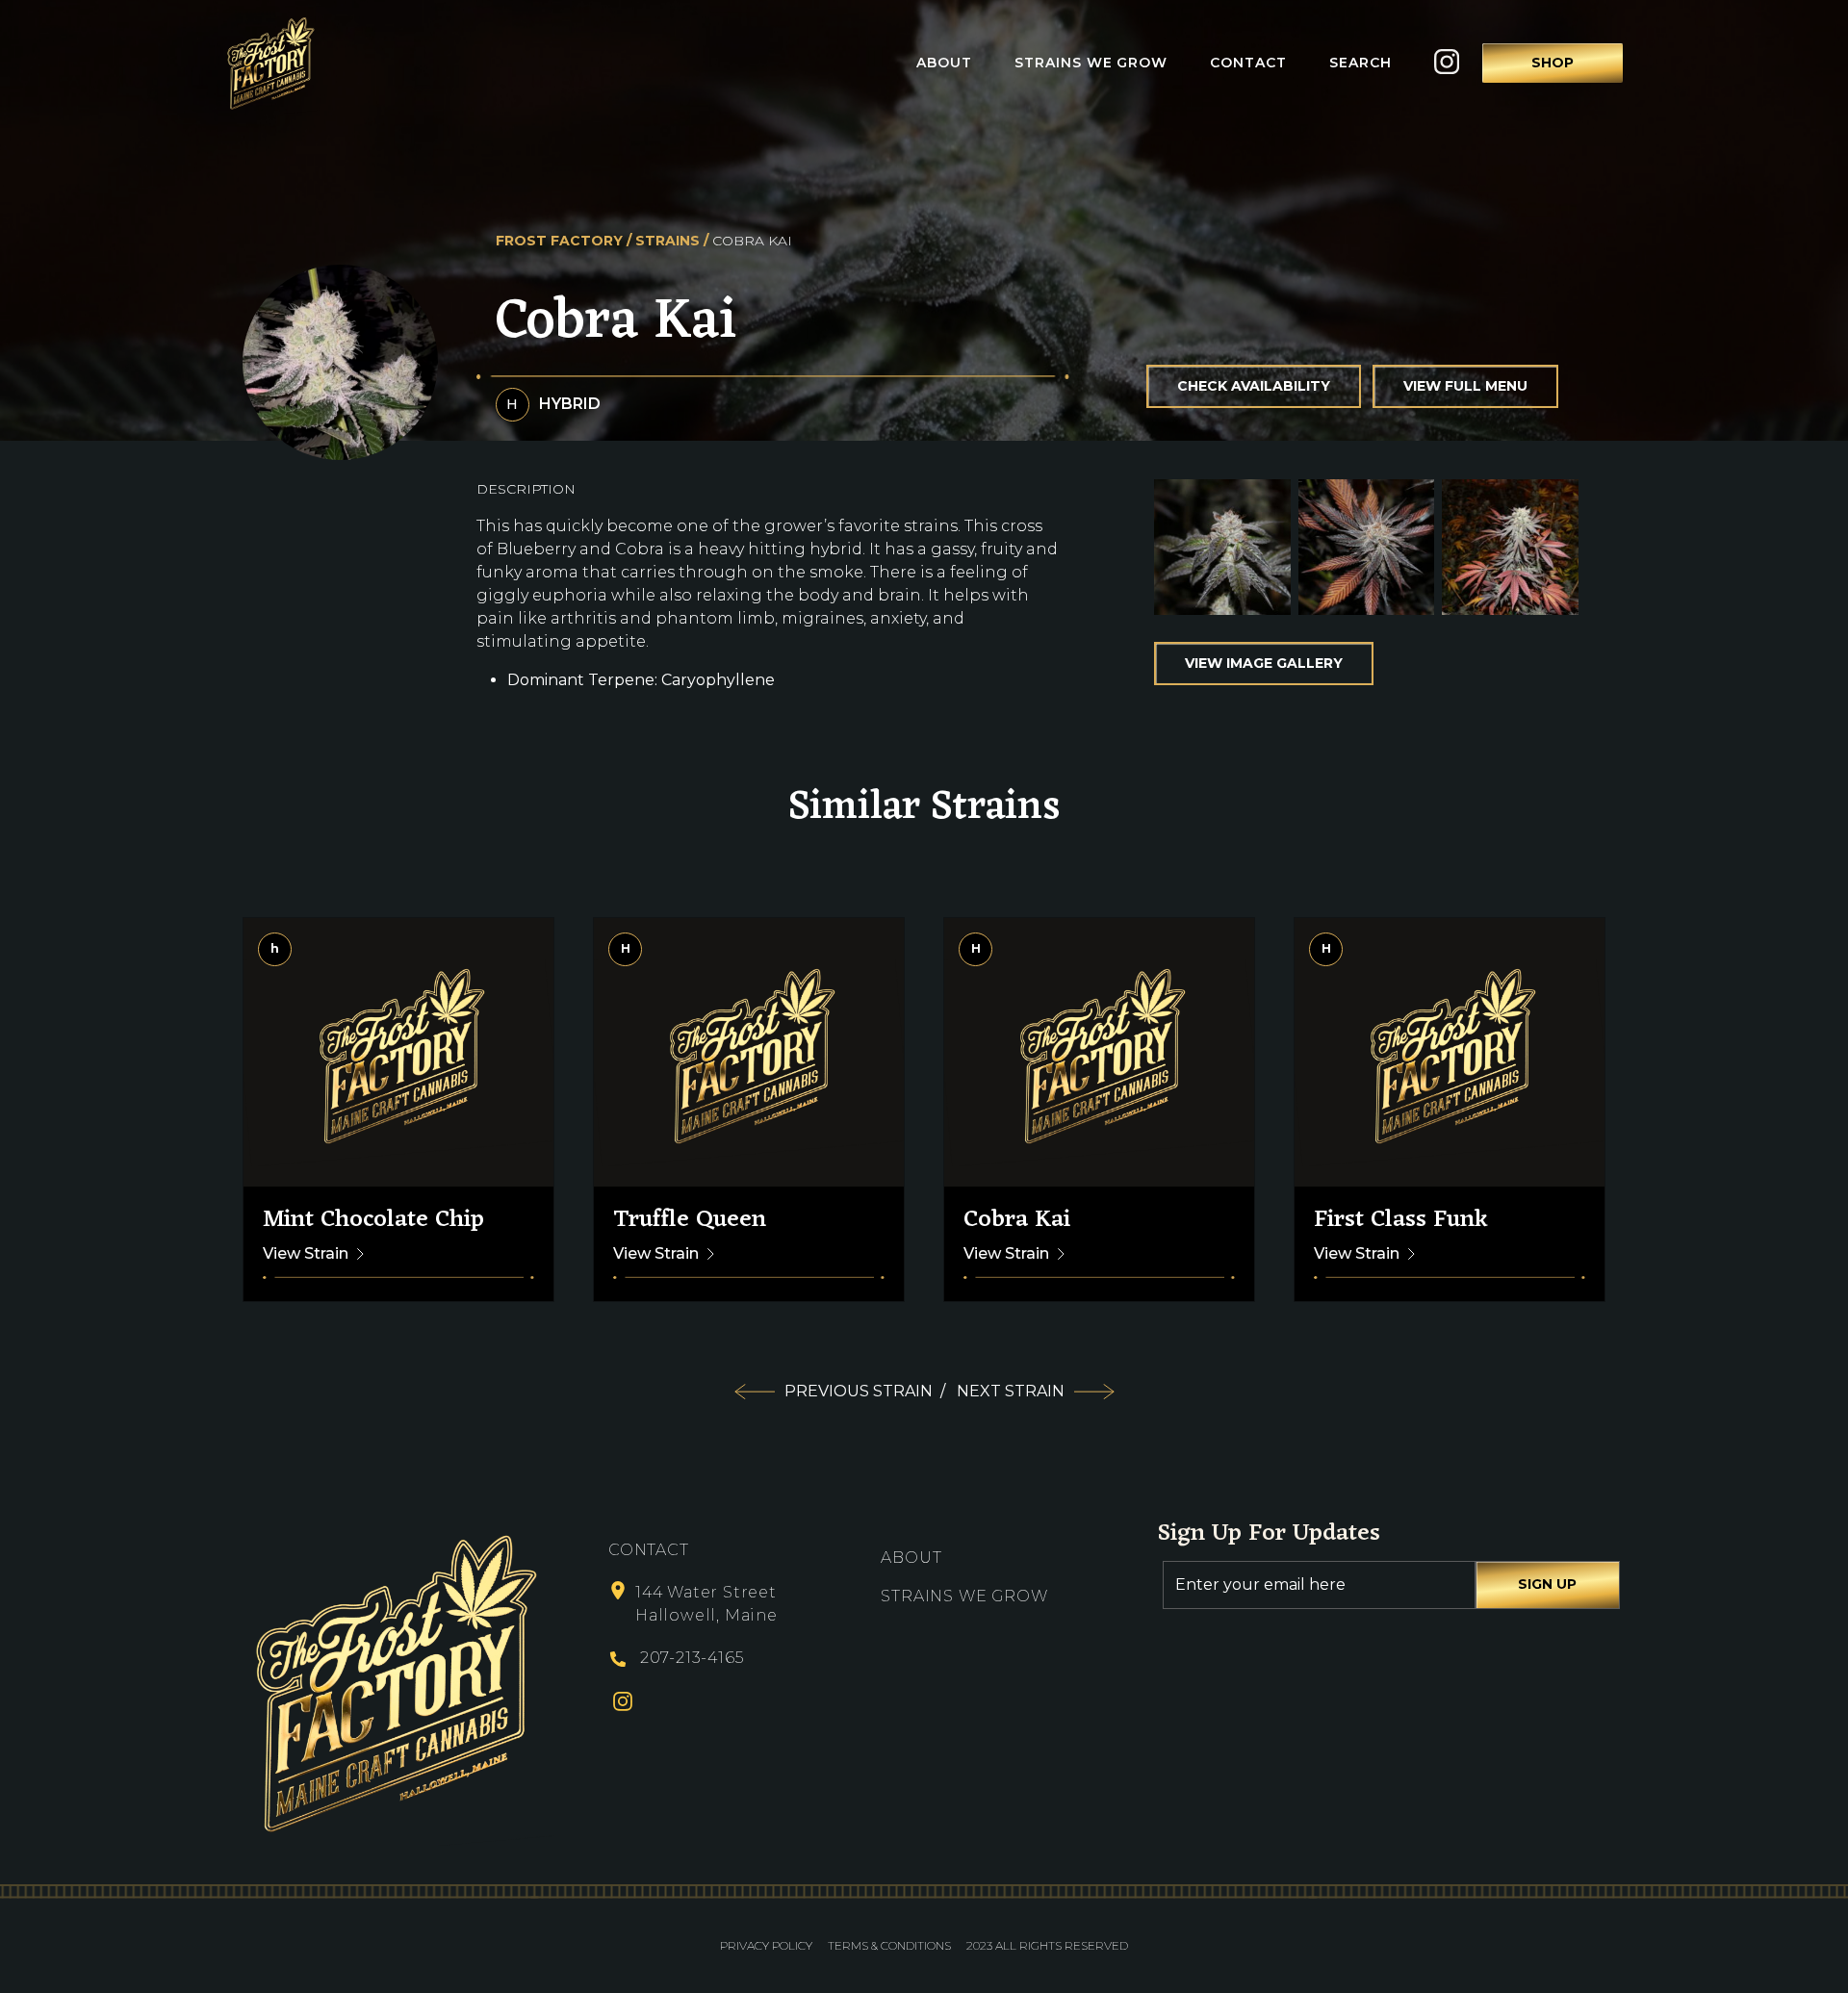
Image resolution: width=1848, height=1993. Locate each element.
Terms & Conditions (889, 1945)
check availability (1254, 386)
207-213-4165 (692, 1658)
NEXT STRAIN (1011, 1391)
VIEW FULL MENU (1465, 386)
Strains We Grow (1091, 63)
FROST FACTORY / (564, 241)
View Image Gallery (1264, 663)
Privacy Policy (766, 1945)
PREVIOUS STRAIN (865, 1391)
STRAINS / (672, 241)
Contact (1248, 63)
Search (1360, 63)
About (944, 63)
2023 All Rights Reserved (1047, 1945)
